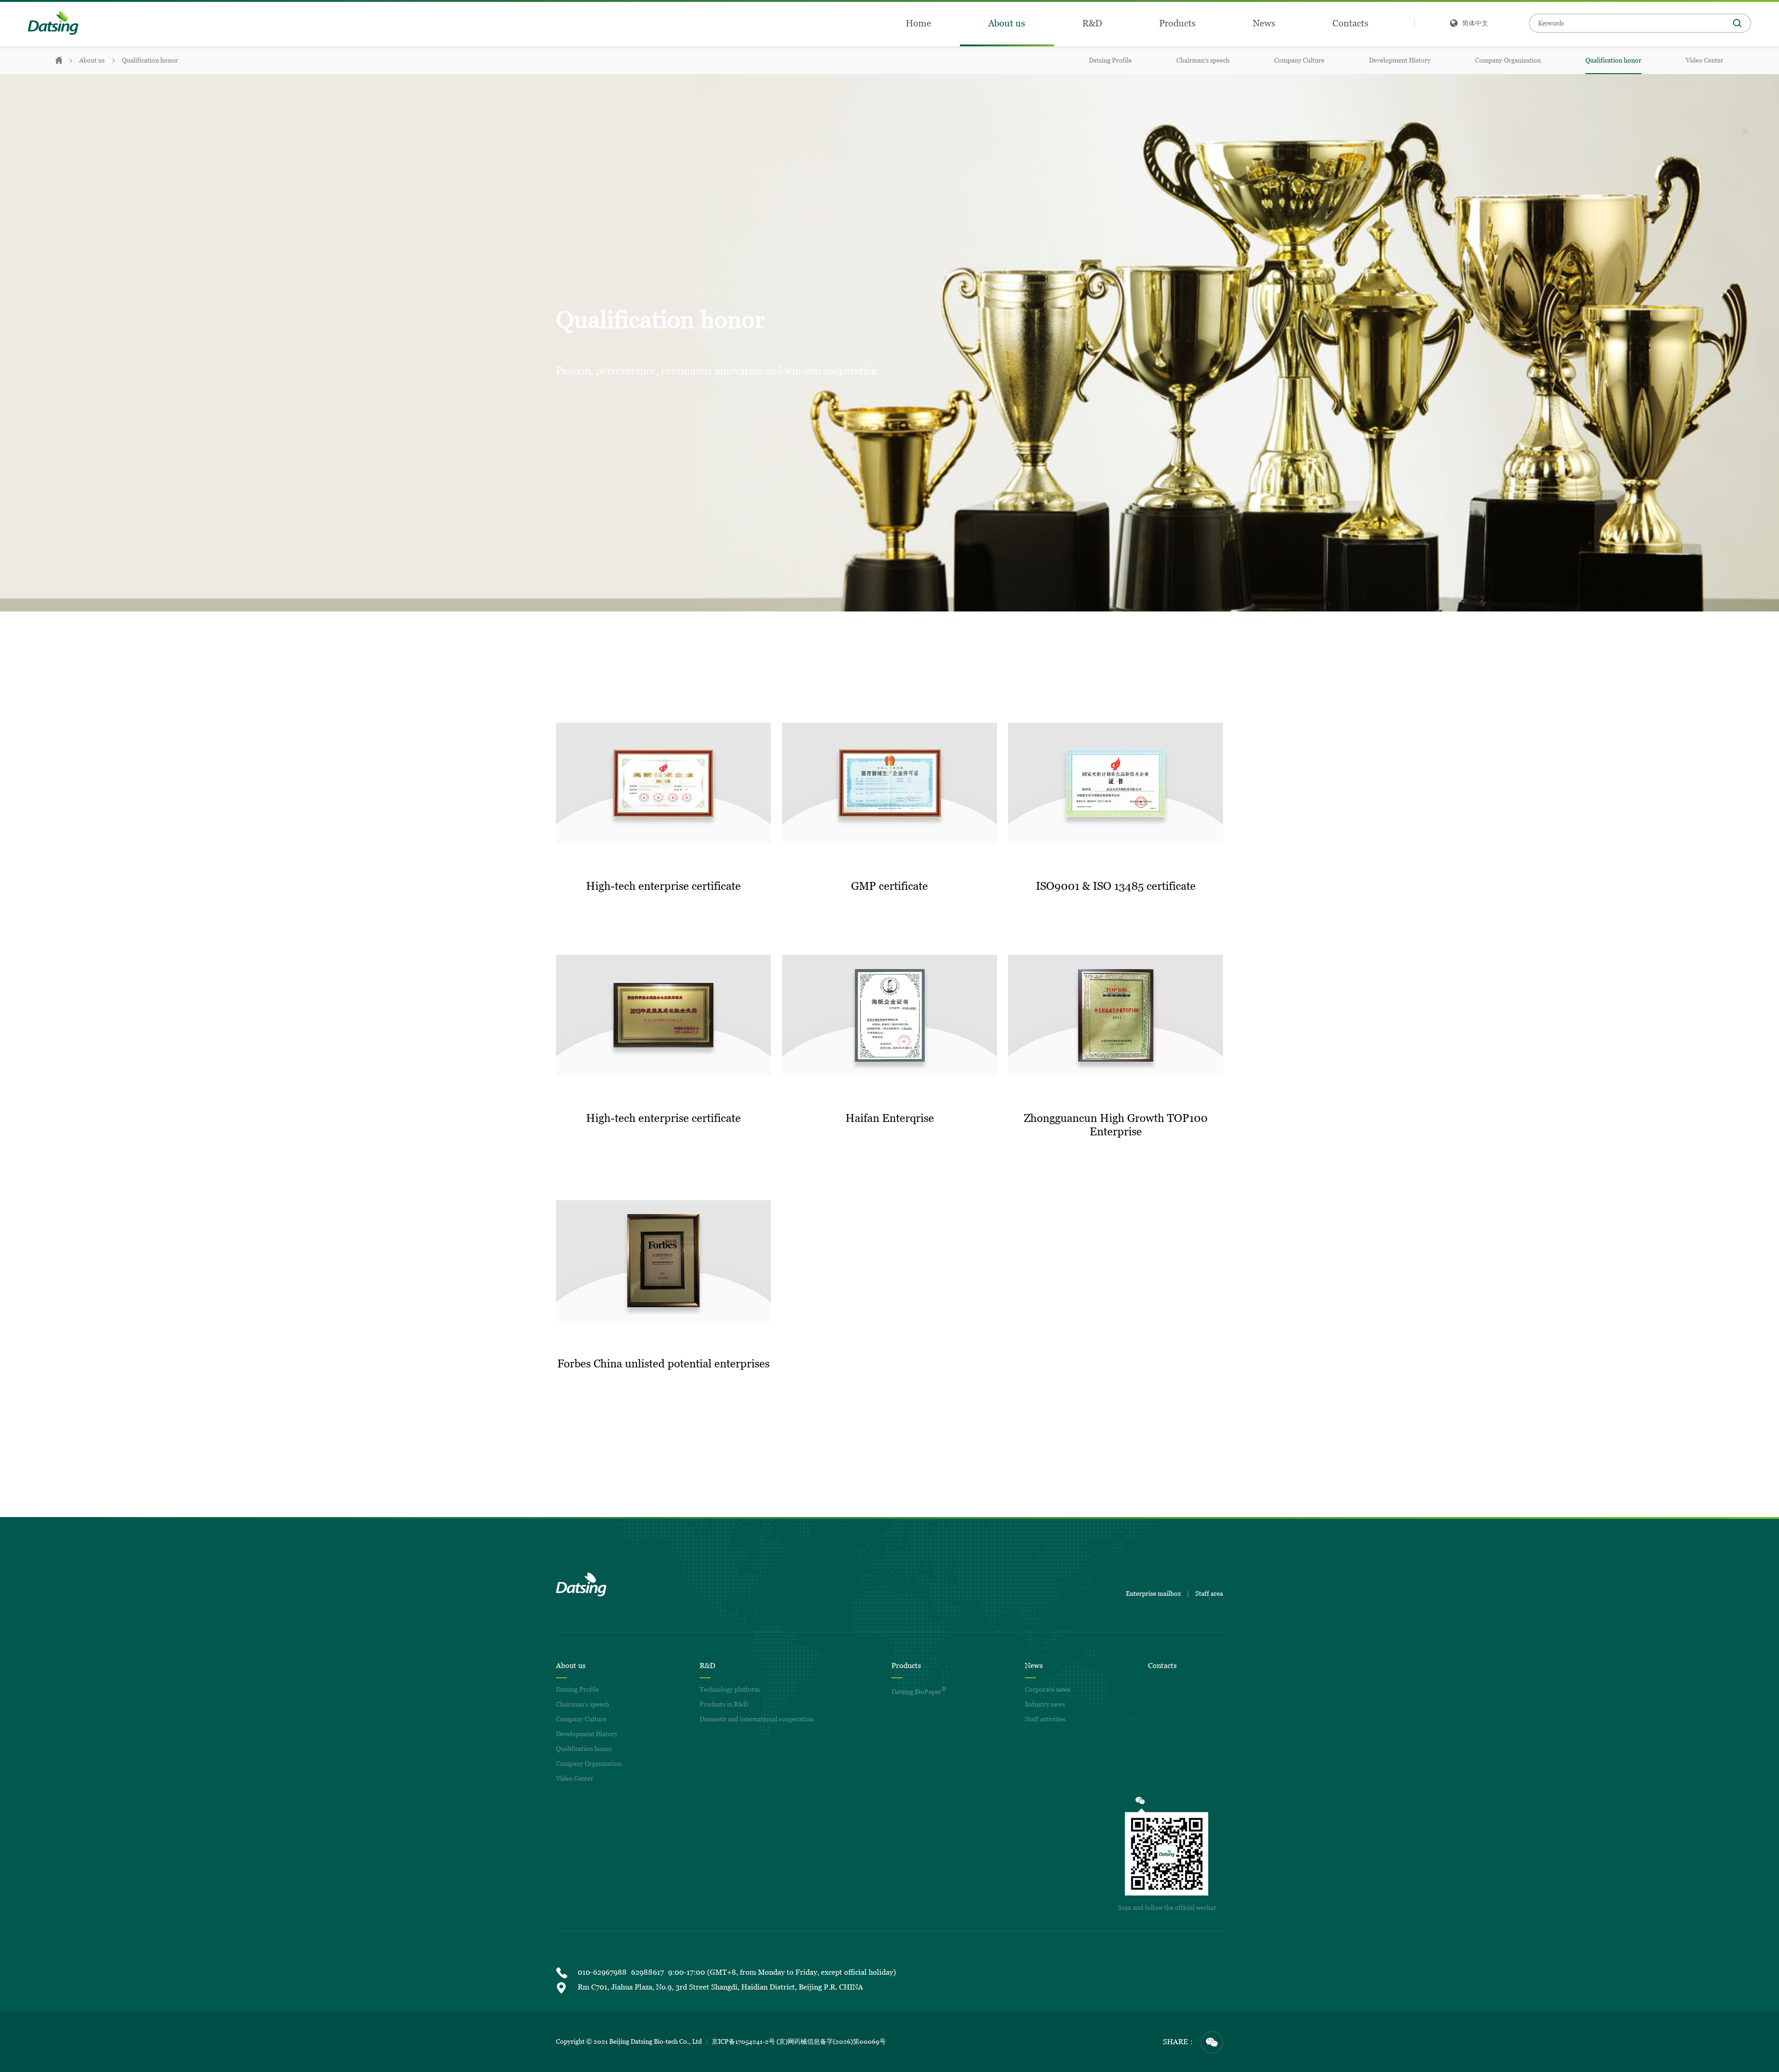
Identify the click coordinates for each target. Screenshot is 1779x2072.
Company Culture (1299, 60)
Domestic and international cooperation (757, 1719)
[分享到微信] (1212, 2042)
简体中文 (1475, 23)
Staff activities (1045, 1719)
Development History (1400, 60)
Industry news (1045, 1704)
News (1264, 23)
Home (918, 23)
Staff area (1209, 1593)
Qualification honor (150, 60)
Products (1177, 23)
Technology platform (730, 1689)
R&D (1092, 23)
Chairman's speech (1203, 60)
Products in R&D (724, 1704)
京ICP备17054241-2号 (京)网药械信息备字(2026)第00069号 (799, 2041)
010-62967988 (602, 1972)
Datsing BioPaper (919, 1691)
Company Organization (1508, 60)
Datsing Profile (1110, 60)
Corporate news (1047, 1689)
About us (1007, 23)
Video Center (1705, 60)
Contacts (1350, 23)
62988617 (647, 1972)
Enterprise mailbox (1153, 1593)
